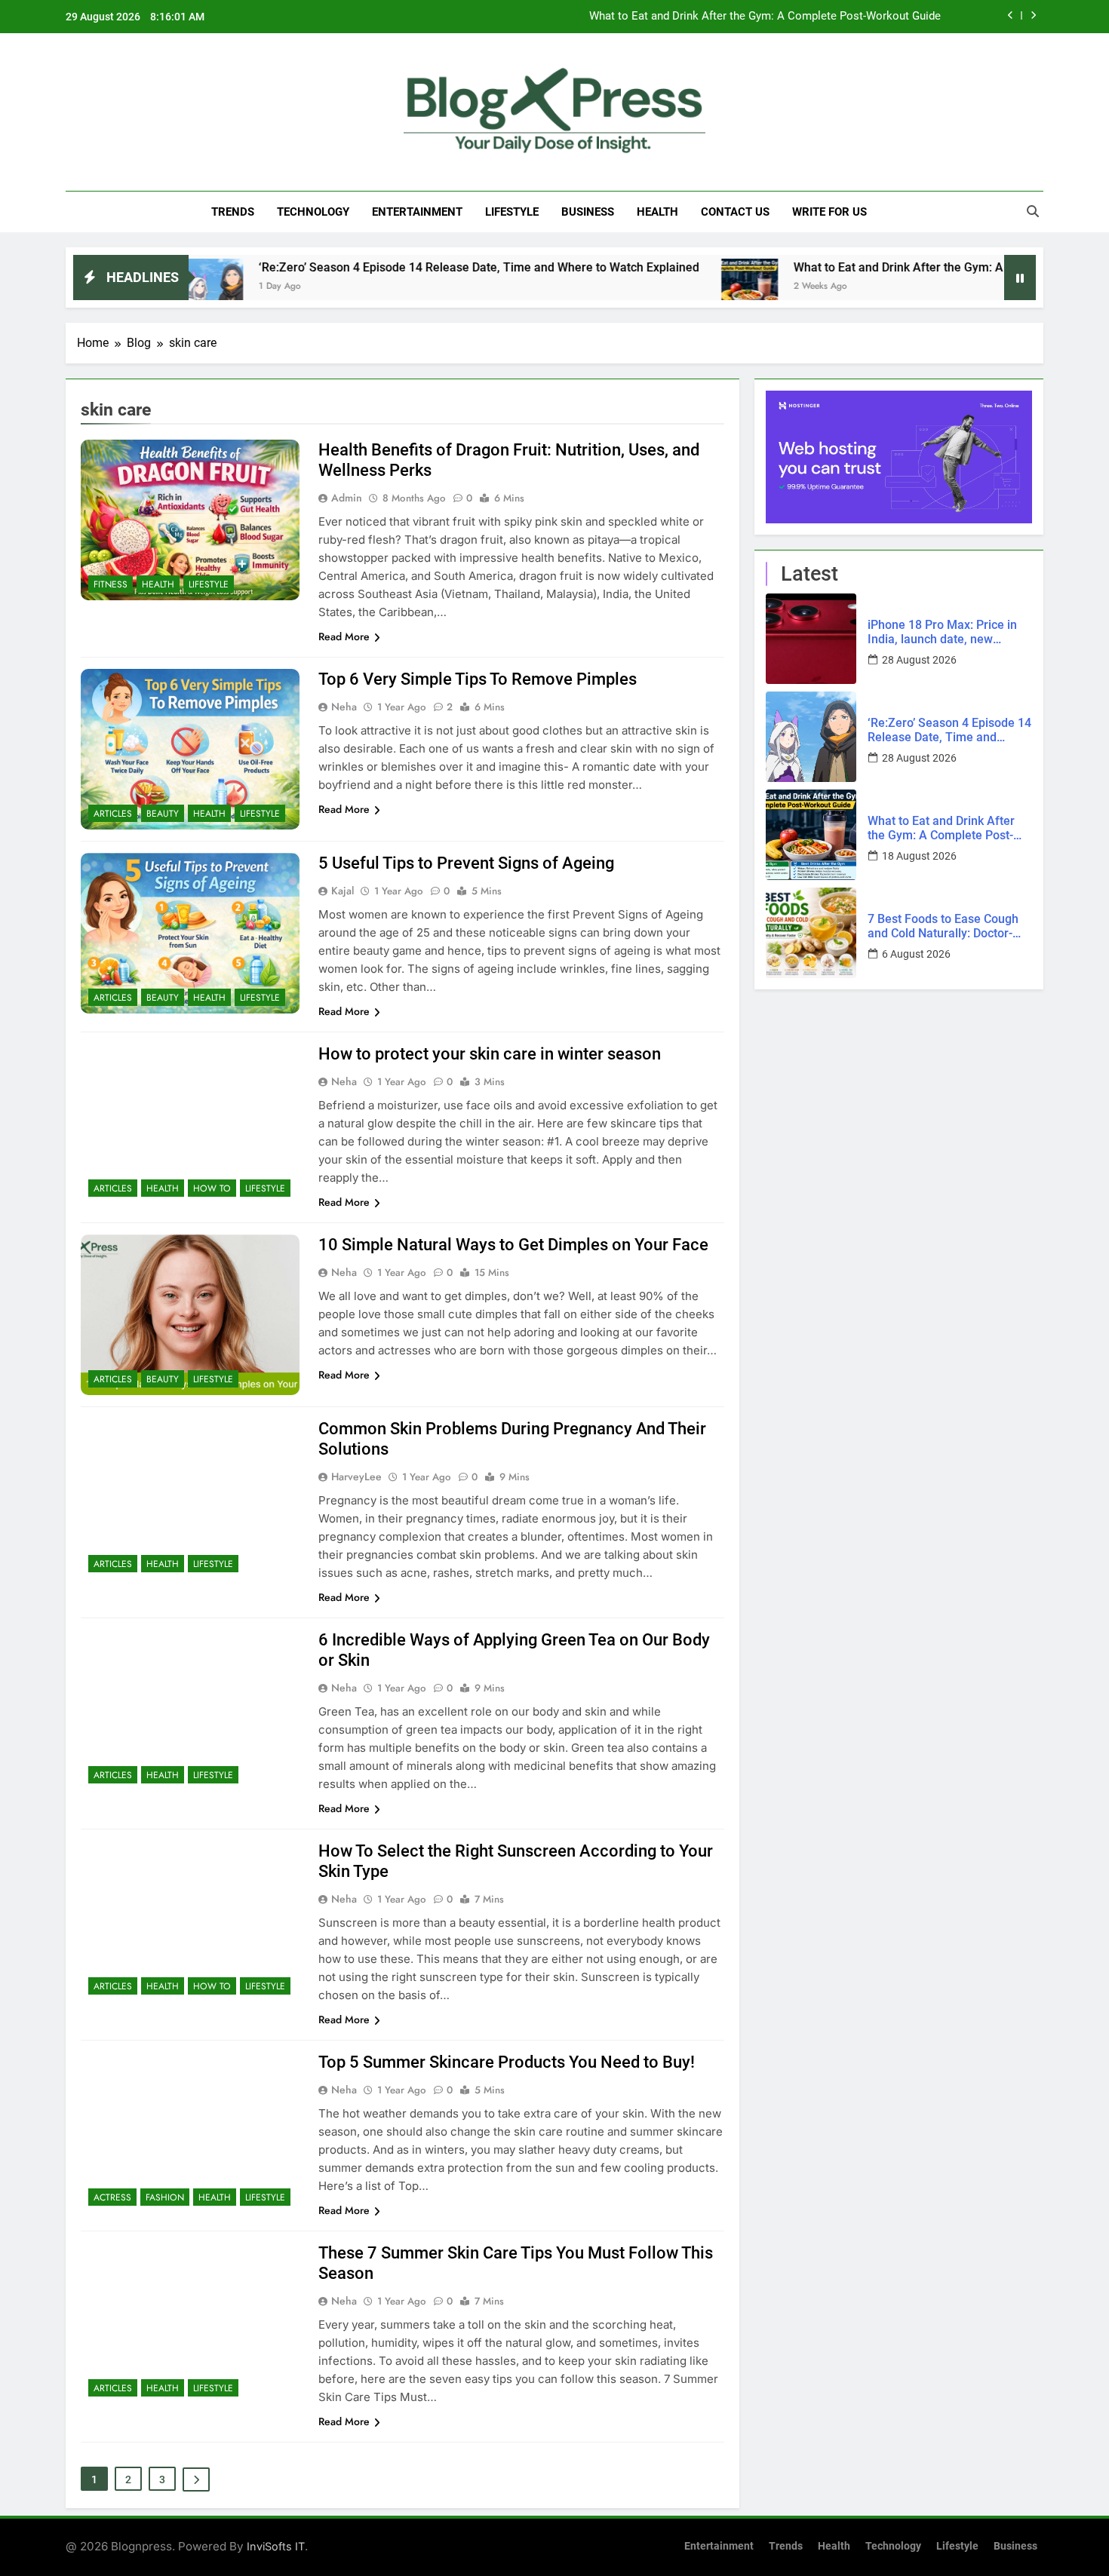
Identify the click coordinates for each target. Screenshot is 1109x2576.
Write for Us (829, 212)
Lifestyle (512, 212)
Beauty (163, 814)
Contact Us (735, 212)
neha (344, 707)
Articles (113, 814)
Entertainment (417, 212)
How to (212, 1188)
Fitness (111, 584)
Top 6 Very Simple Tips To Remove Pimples (478, 679)
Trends (233, 212)
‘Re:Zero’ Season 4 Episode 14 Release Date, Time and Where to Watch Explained (370, 267)
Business (588, 212)
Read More (344, 636)
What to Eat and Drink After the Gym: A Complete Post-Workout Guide (872, 267)
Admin (347, 498)
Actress (112, 2197)
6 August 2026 (916, 954)
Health (657, 212)
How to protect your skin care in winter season (490, 1054)
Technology (313, 212)
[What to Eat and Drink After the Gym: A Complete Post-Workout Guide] (641, 287)
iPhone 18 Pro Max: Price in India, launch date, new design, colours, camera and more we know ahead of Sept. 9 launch (948, 632)
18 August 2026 (919, 856)
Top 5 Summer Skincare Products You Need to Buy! (507, 2062)
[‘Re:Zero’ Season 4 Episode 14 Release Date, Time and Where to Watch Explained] (811, 737)
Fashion (165, 2197)
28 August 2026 (919, 660)
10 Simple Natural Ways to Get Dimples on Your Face (513, 1245)
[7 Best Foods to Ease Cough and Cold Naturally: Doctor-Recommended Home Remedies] (811, 933)
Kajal (343, 891)
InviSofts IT (276, 2546)
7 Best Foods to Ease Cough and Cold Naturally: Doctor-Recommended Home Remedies (718, 17)
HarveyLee (356, 1477)
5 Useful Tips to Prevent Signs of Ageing (466, 863)
